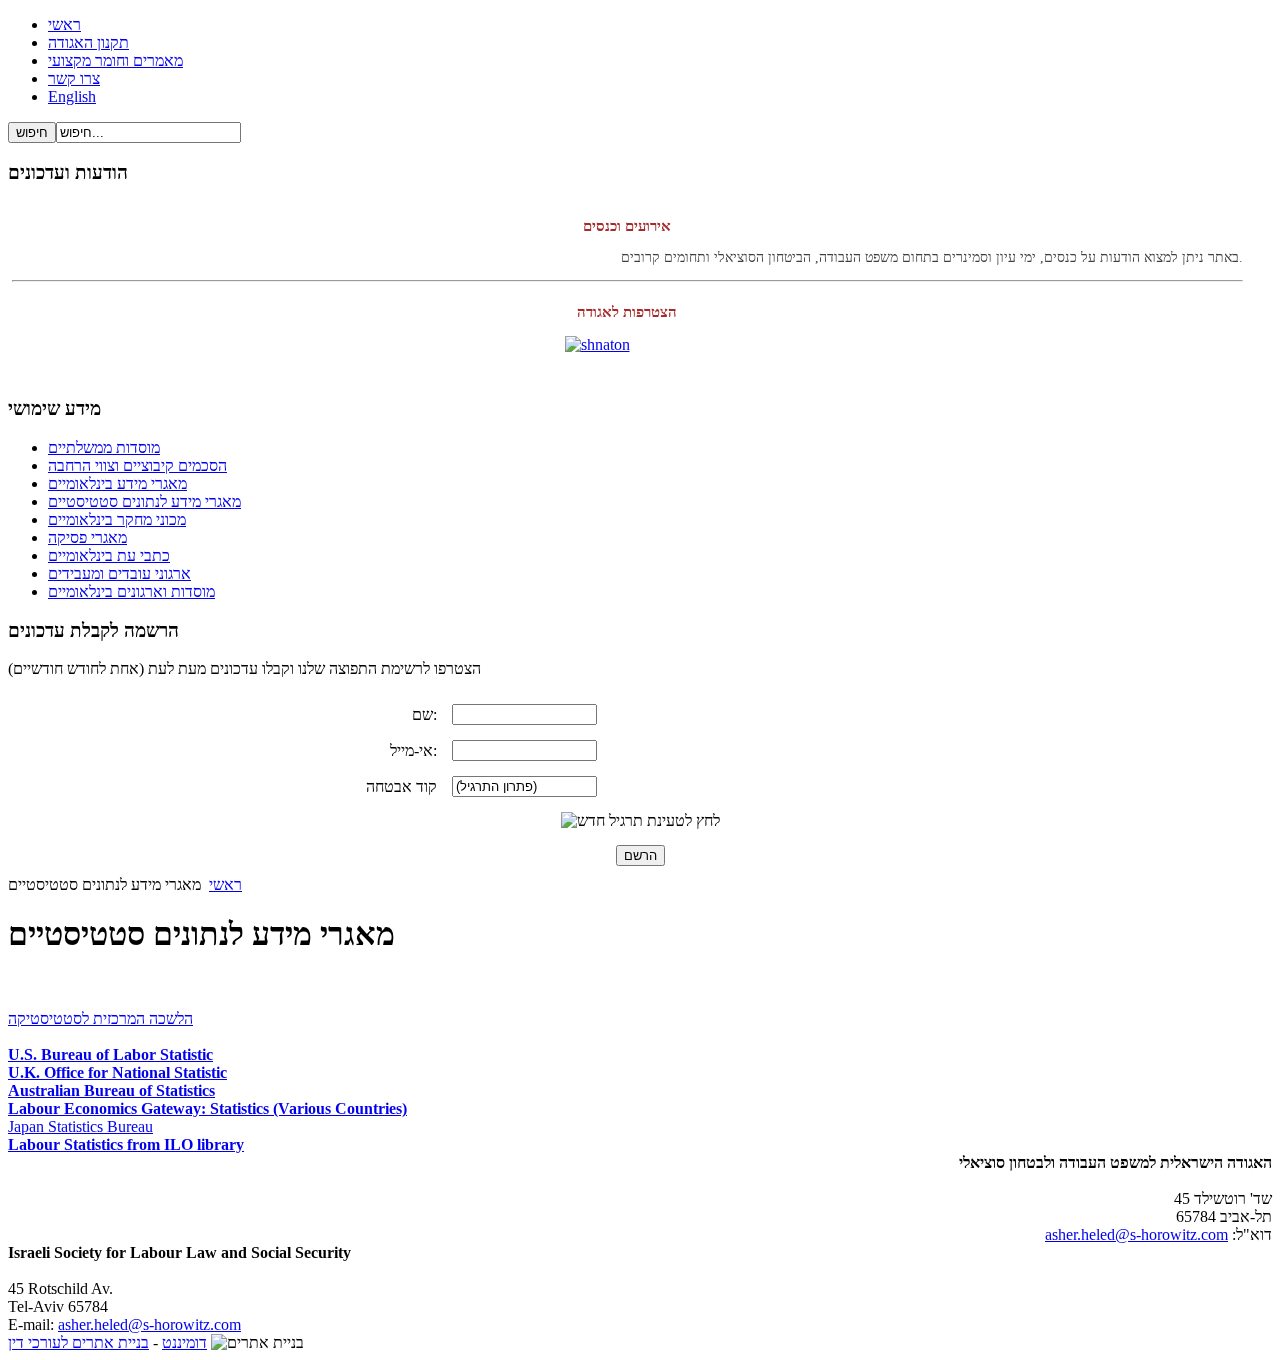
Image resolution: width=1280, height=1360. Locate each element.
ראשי (225, 884)
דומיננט (184, 1342)
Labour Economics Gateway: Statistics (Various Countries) (207, 1108)
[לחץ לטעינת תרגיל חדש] (640, 821)
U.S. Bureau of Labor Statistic (110, 1054)
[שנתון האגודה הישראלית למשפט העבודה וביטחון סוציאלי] (640, 357)
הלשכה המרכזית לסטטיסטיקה (100, 1018)
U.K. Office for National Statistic (117, 1072)
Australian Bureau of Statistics (111, 1090)
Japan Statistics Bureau (80, 1126)
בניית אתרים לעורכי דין (78, 1342)
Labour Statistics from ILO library (126, 1144)
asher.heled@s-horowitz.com (1136, 1234)
